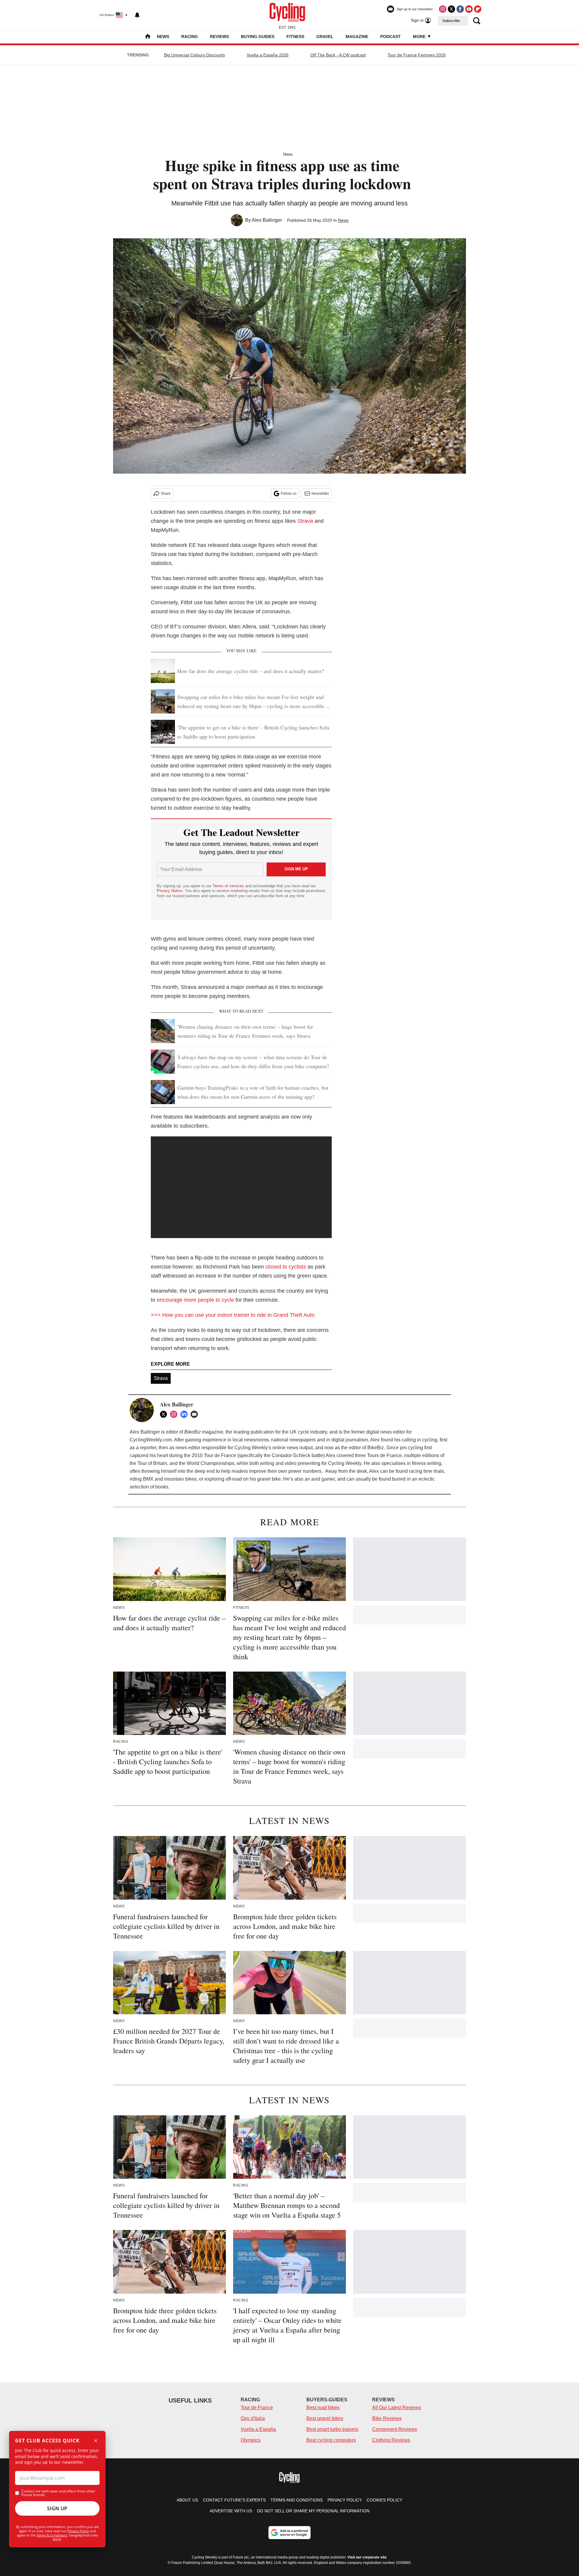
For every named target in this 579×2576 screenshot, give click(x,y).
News (163, 37)
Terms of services (229, 886)
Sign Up (57, 2508)
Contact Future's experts (234, 2500)
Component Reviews (395, 2429)
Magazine (357, 37)
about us (187, 2500)
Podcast (391, 37)
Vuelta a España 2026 (268, 55)
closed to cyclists (286, 1267)
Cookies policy (384, 2500)
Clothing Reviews (391, 2440)
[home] (148, 37)
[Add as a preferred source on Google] (289, 2533)
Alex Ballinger (267, 220)
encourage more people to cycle (195, 1300)
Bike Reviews (387, 2418)
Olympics (251, 2440)
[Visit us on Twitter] (451, 9)
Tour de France (257, 2408)
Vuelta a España (258, 2429)
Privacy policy (345, 2500)
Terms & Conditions (52, 2535)
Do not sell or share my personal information (313, 2511)
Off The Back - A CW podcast (338, 55)
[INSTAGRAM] (175, 1414)
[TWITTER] (165, 1414)
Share (166, 494)
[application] (241, 1187)
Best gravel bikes (325, 2418)
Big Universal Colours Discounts (195, 55)
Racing (190, 37)
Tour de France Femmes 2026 (417, 55)
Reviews (219, 37)
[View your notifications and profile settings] (137, 15)
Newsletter (320, 494)
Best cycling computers (331, 2440)
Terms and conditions (297, 2500)
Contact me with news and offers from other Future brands (58, 2493)
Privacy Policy (78, 2531)
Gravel (325, 37)
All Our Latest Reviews (397, 2408)
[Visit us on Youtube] (469, 9)
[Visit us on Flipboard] (478, 9)
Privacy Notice (170, 891)
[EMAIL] (196, 1414)
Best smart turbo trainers (332, 2429)
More (420, 37)
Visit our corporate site (367, 2557)
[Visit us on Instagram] (443, 9)
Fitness (295, 37)
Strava (305, 521)
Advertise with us (231, 2511)
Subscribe (451, 21)
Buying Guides (258, 37)
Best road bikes (323, 2408)
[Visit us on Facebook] (460, 9)
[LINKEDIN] (185, 1414)
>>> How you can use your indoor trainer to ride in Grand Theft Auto (233, 1315)
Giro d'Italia (253, 2418)
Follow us (289, 494)
